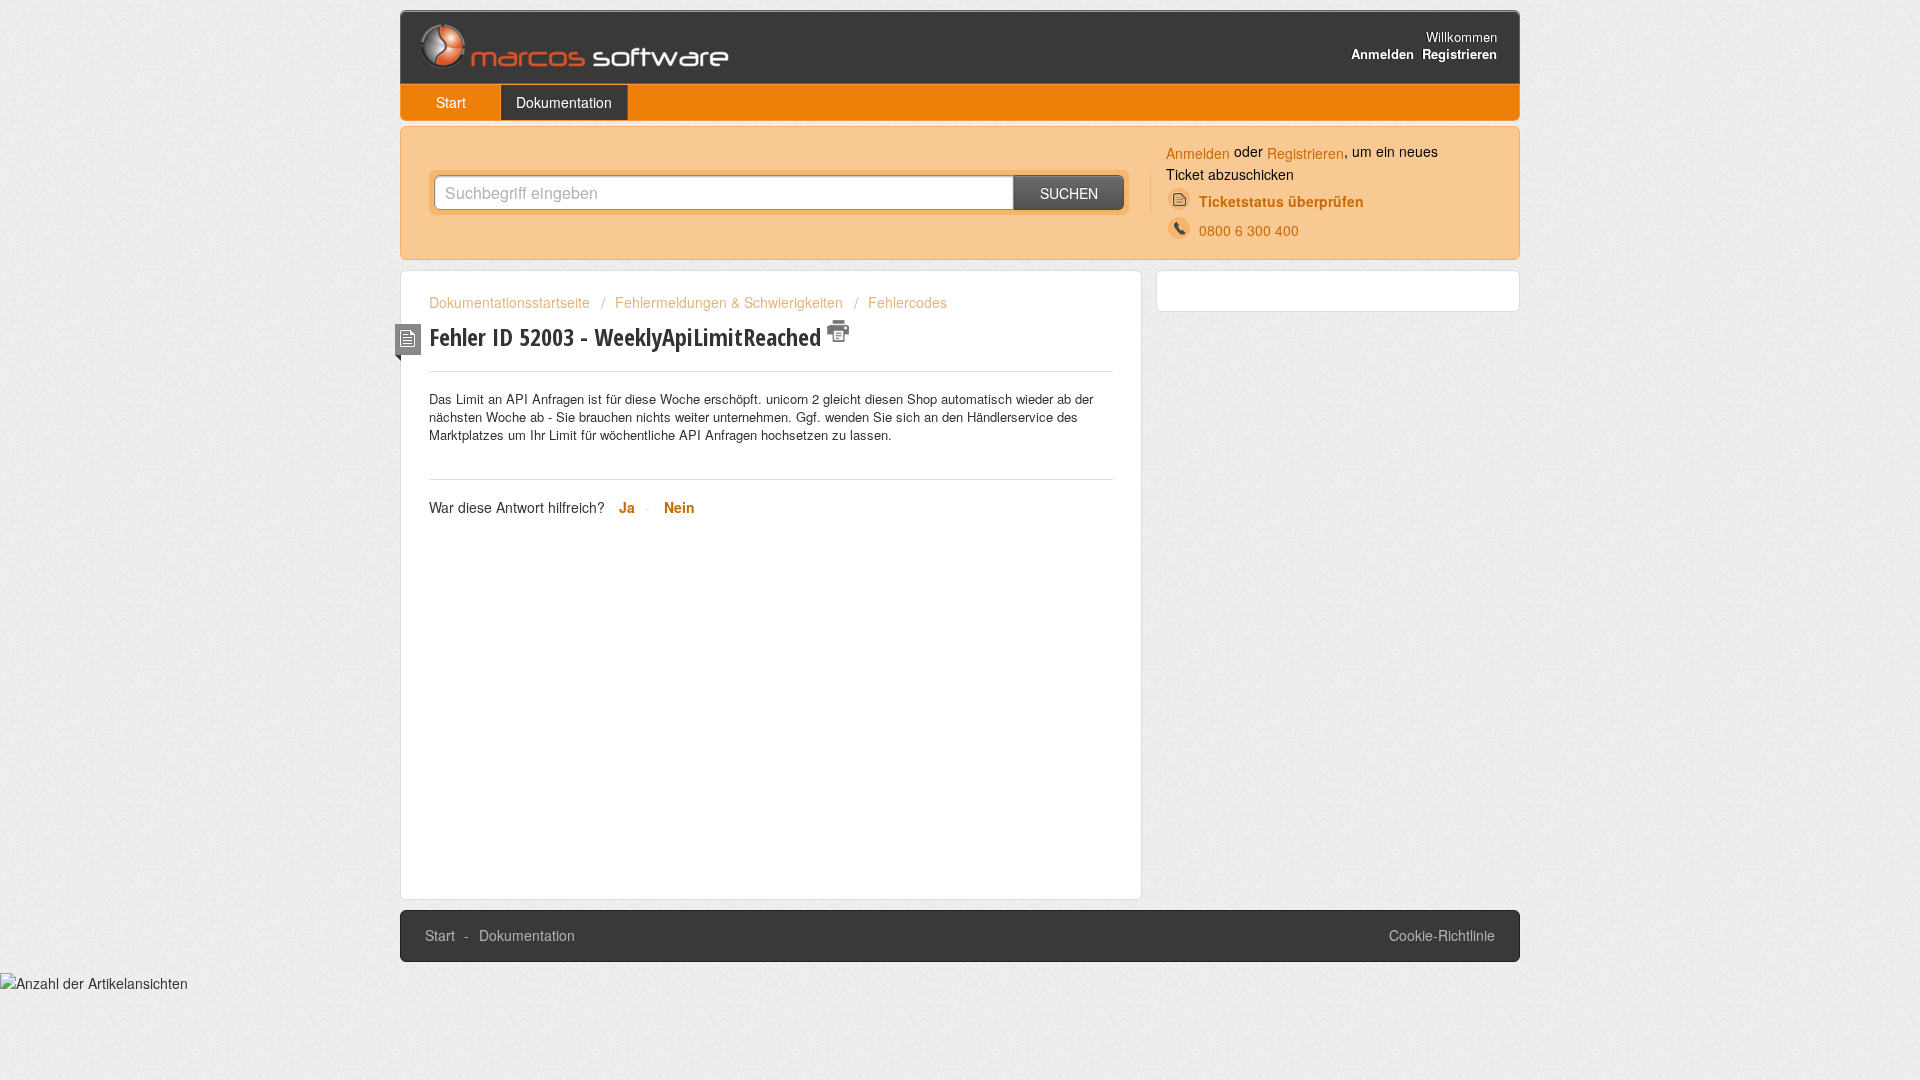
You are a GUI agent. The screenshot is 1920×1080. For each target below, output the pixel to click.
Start (451, 102)
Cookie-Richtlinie (1442, 935)
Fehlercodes (907, 302)
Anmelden (1198, 153)
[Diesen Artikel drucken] (838, 331)
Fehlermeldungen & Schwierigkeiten (729, 302)
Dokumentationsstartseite (511, 302)
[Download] (923, 277)
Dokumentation (564, 102)
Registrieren (1305, 153)
